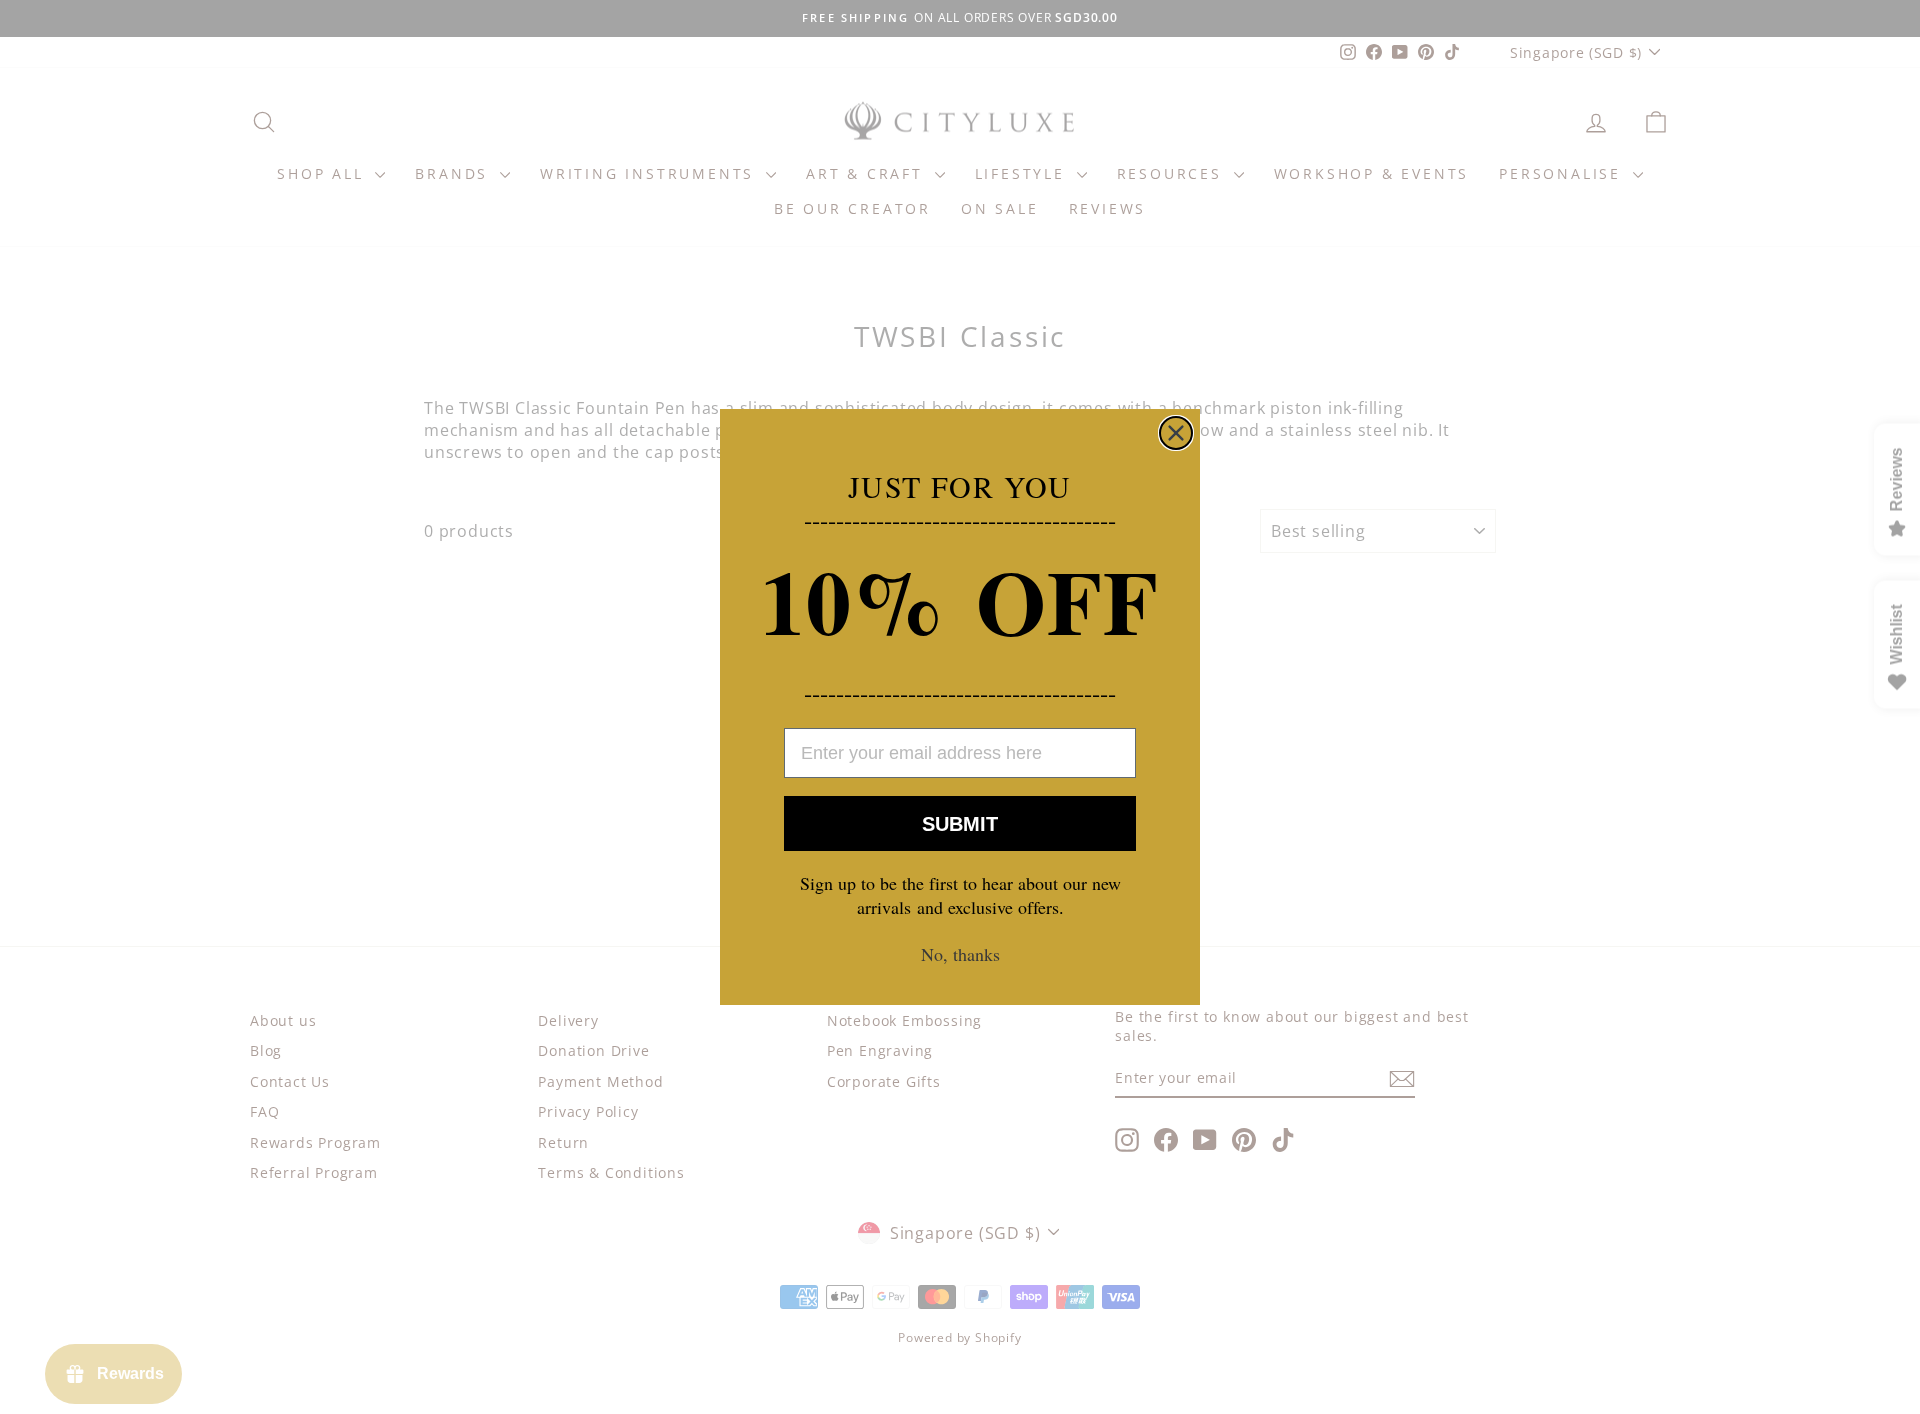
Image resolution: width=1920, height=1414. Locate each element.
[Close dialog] (1176, 433)
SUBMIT (960, 824)
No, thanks (960, 954)
